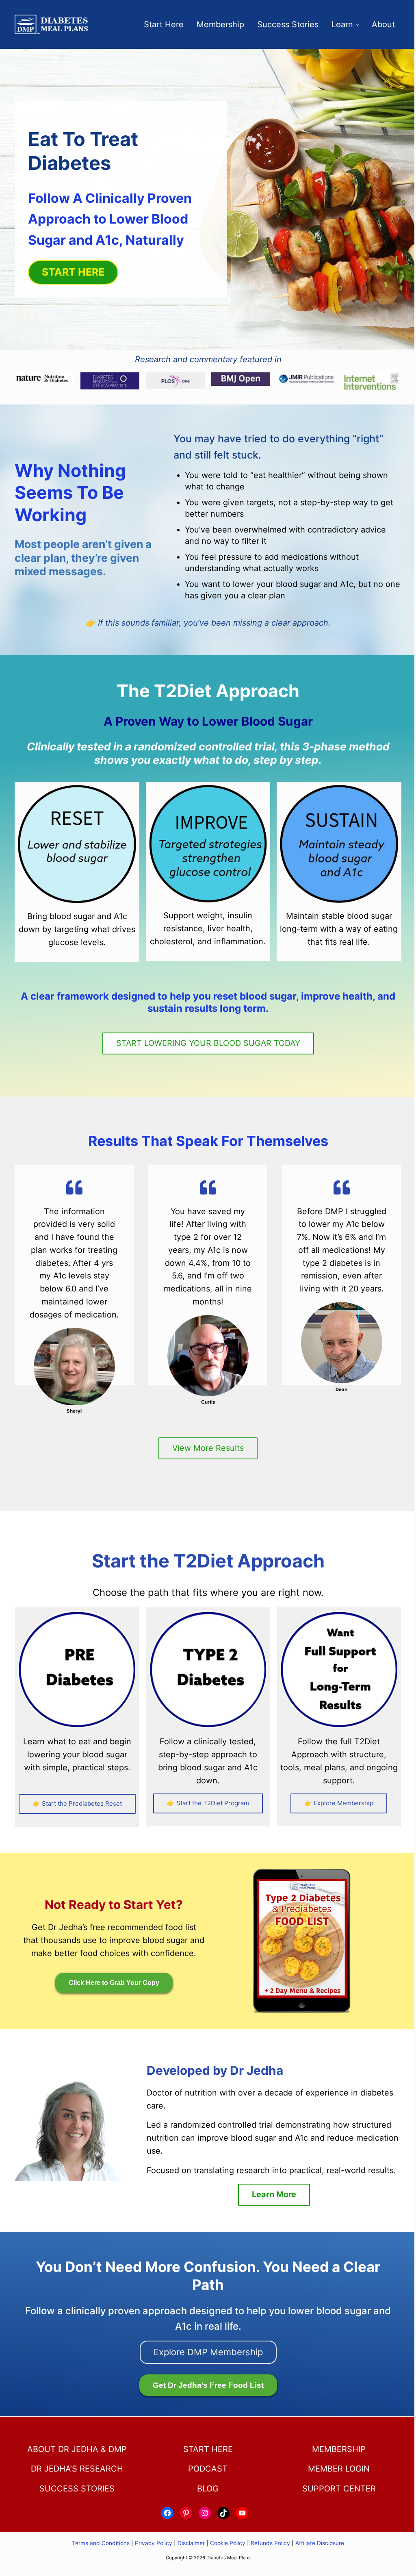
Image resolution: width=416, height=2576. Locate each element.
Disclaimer (191, 2543)
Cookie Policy (228, 2543)
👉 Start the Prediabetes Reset (77, 1803)
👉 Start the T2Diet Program (208, 1803)
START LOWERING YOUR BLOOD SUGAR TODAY (208, 1043)
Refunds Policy (270, 2543)
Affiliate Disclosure (320, 2543)
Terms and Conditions (102, 2543)
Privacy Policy (154, 2543)
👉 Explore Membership (339, 1803)
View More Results (208, 1448)
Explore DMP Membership (208, 2352)
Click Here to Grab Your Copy (114, 1983)
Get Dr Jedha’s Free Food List (208, 2385)
